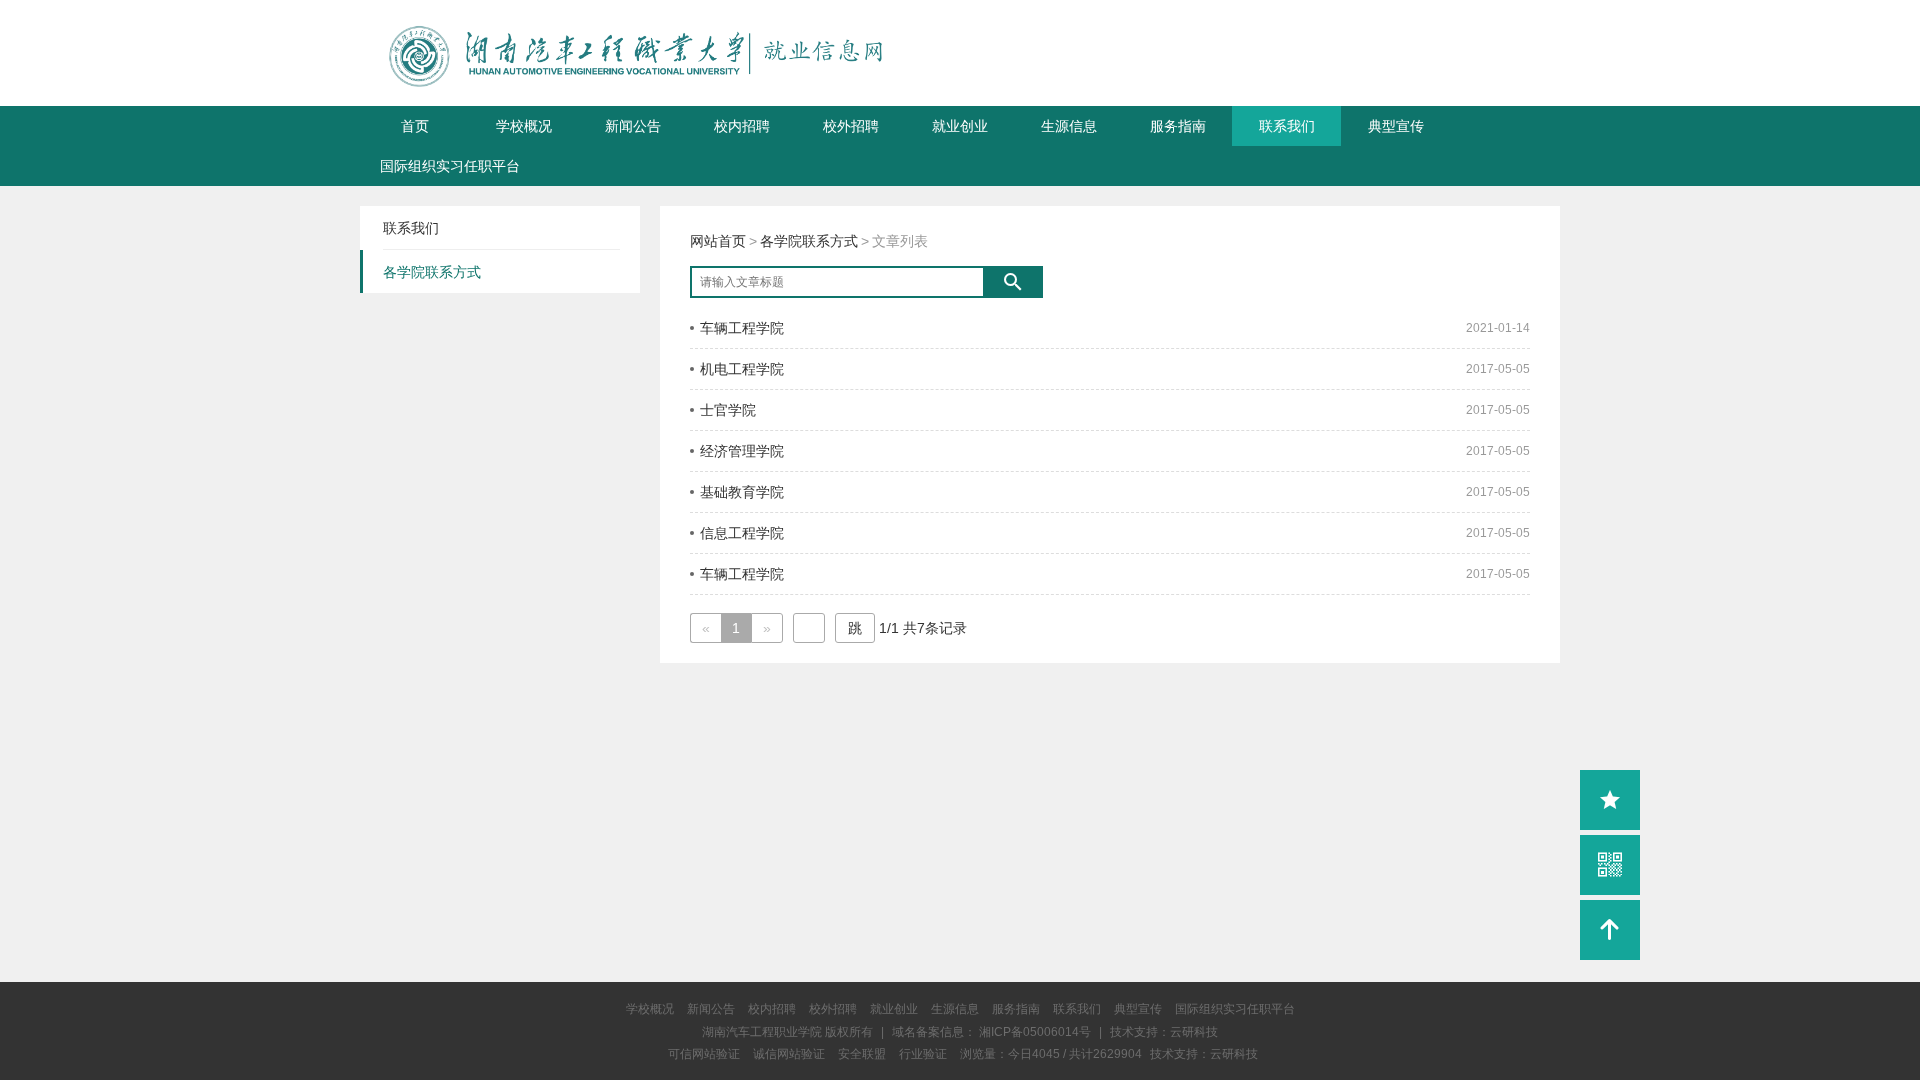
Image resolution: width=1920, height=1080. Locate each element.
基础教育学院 (742, 492)
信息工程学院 (742, 533)
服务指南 (1178, 126)
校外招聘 (851, 126)
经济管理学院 (742, 451)
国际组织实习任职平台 (450, 166)
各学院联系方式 (809, 241)
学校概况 (524, 126)
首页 (415, 126)
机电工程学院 (742, 369)
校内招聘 (742, 126)
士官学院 (728, 410)
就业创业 (960, 126)
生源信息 (1069, 126)
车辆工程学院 (742, 328)
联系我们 (1287, 126)
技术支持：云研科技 (1204, 1054)
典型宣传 (1396, 126)
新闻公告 (633, 126)
